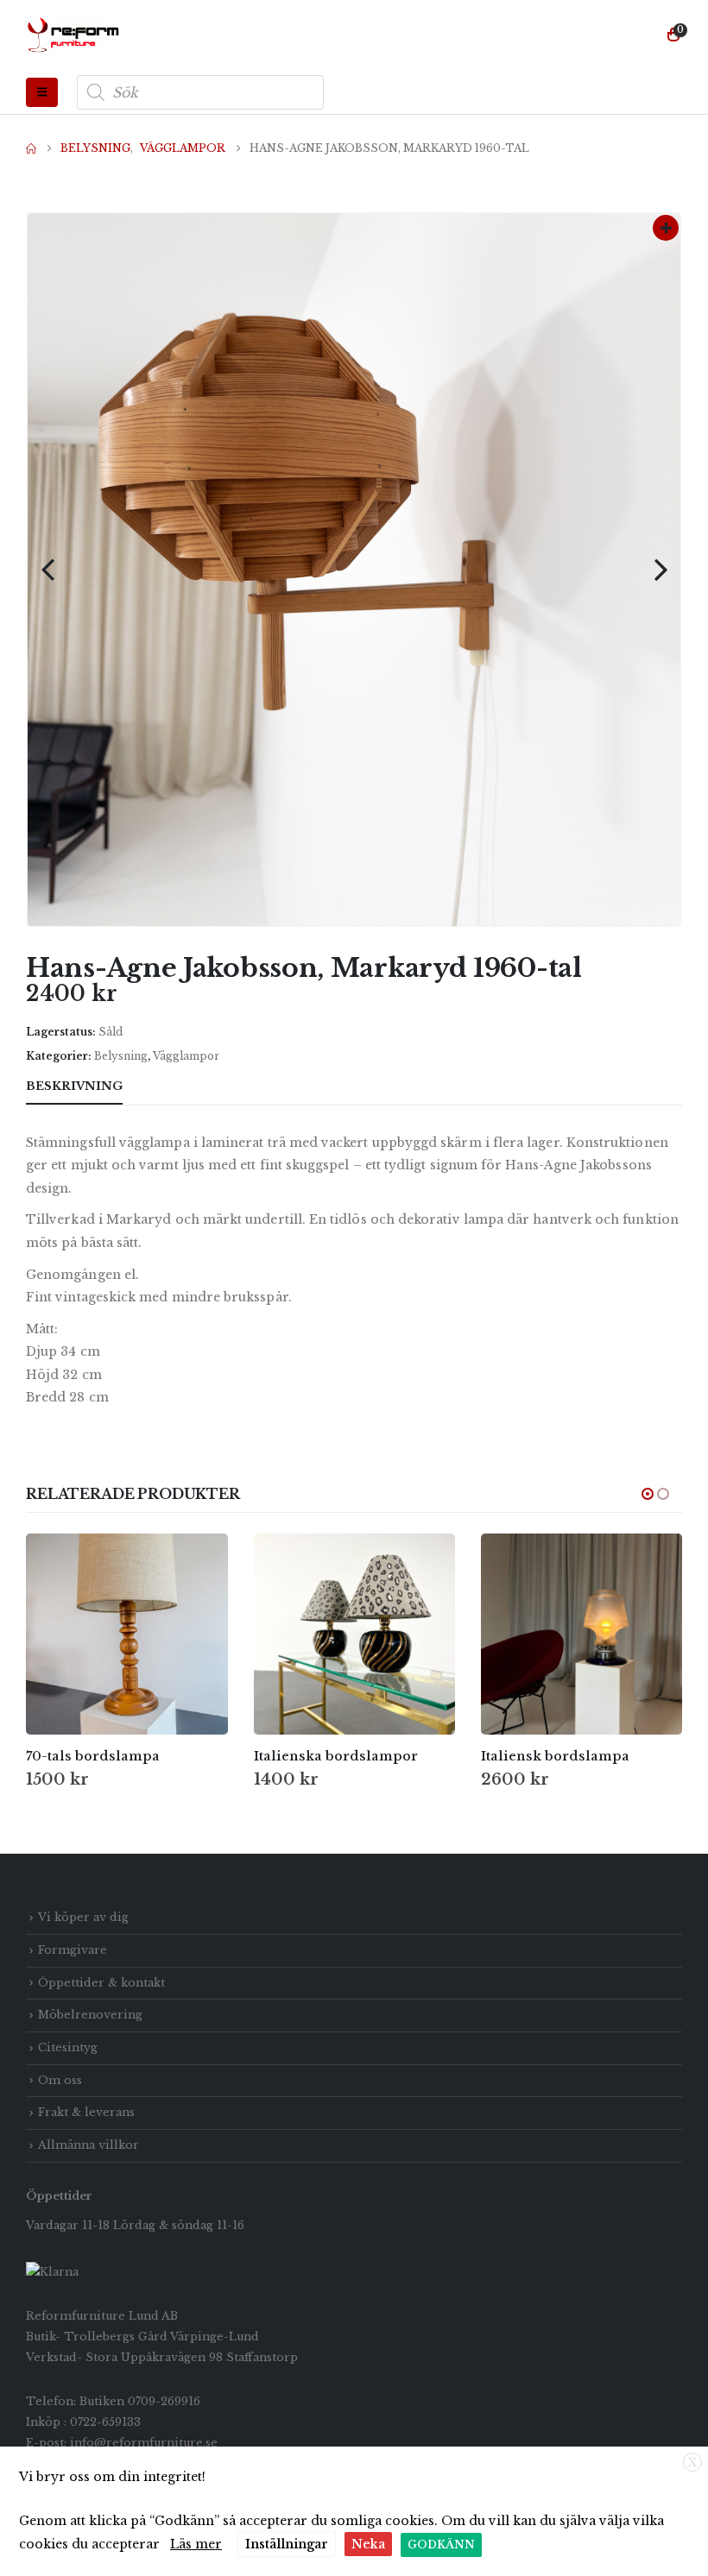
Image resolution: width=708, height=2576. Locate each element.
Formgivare (73, 1950)
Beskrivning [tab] (74, 1086)
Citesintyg (68, 2047)
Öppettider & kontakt (101, 1983)
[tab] (154, 1087)
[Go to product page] (126, 1634)
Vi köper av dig (83, 1917)
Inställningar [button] (287, 2544)
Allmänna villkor (88, 2145)
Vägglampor (186, 1056)
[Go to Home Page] (31, 148)
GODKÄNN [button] (441, 2545)
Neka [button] (368, 2544)
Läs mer (196, 2544)
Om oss (60, 2080)
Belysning (121, 1056)
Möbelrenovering (90, 2015)
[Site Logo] (73, 35)
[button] (42, 92)
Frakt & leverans (86, 2112)
